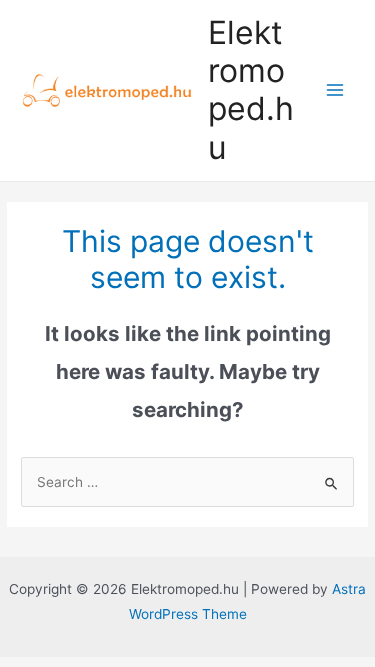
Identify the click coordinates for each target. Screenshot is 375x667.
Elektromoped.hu (251, 90)
